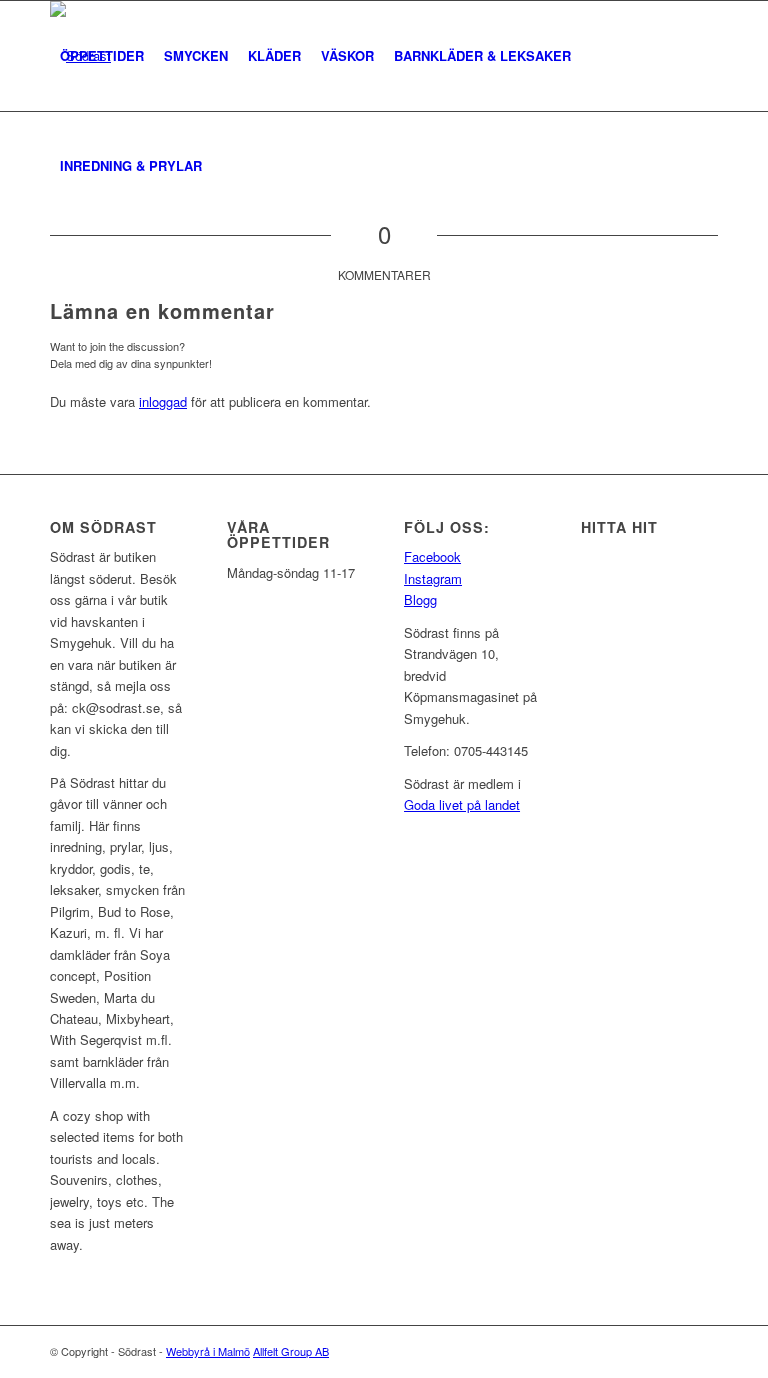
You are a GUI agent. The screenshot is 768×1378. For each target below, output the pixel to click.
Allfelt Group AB (291, 1351)
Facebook (432, 556)
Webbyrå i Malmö (208, 1351)
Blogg (420, 599)
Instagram (433, 578)
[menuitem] (102, 56)
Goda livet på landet (462, 804)
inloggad (163, 401)
